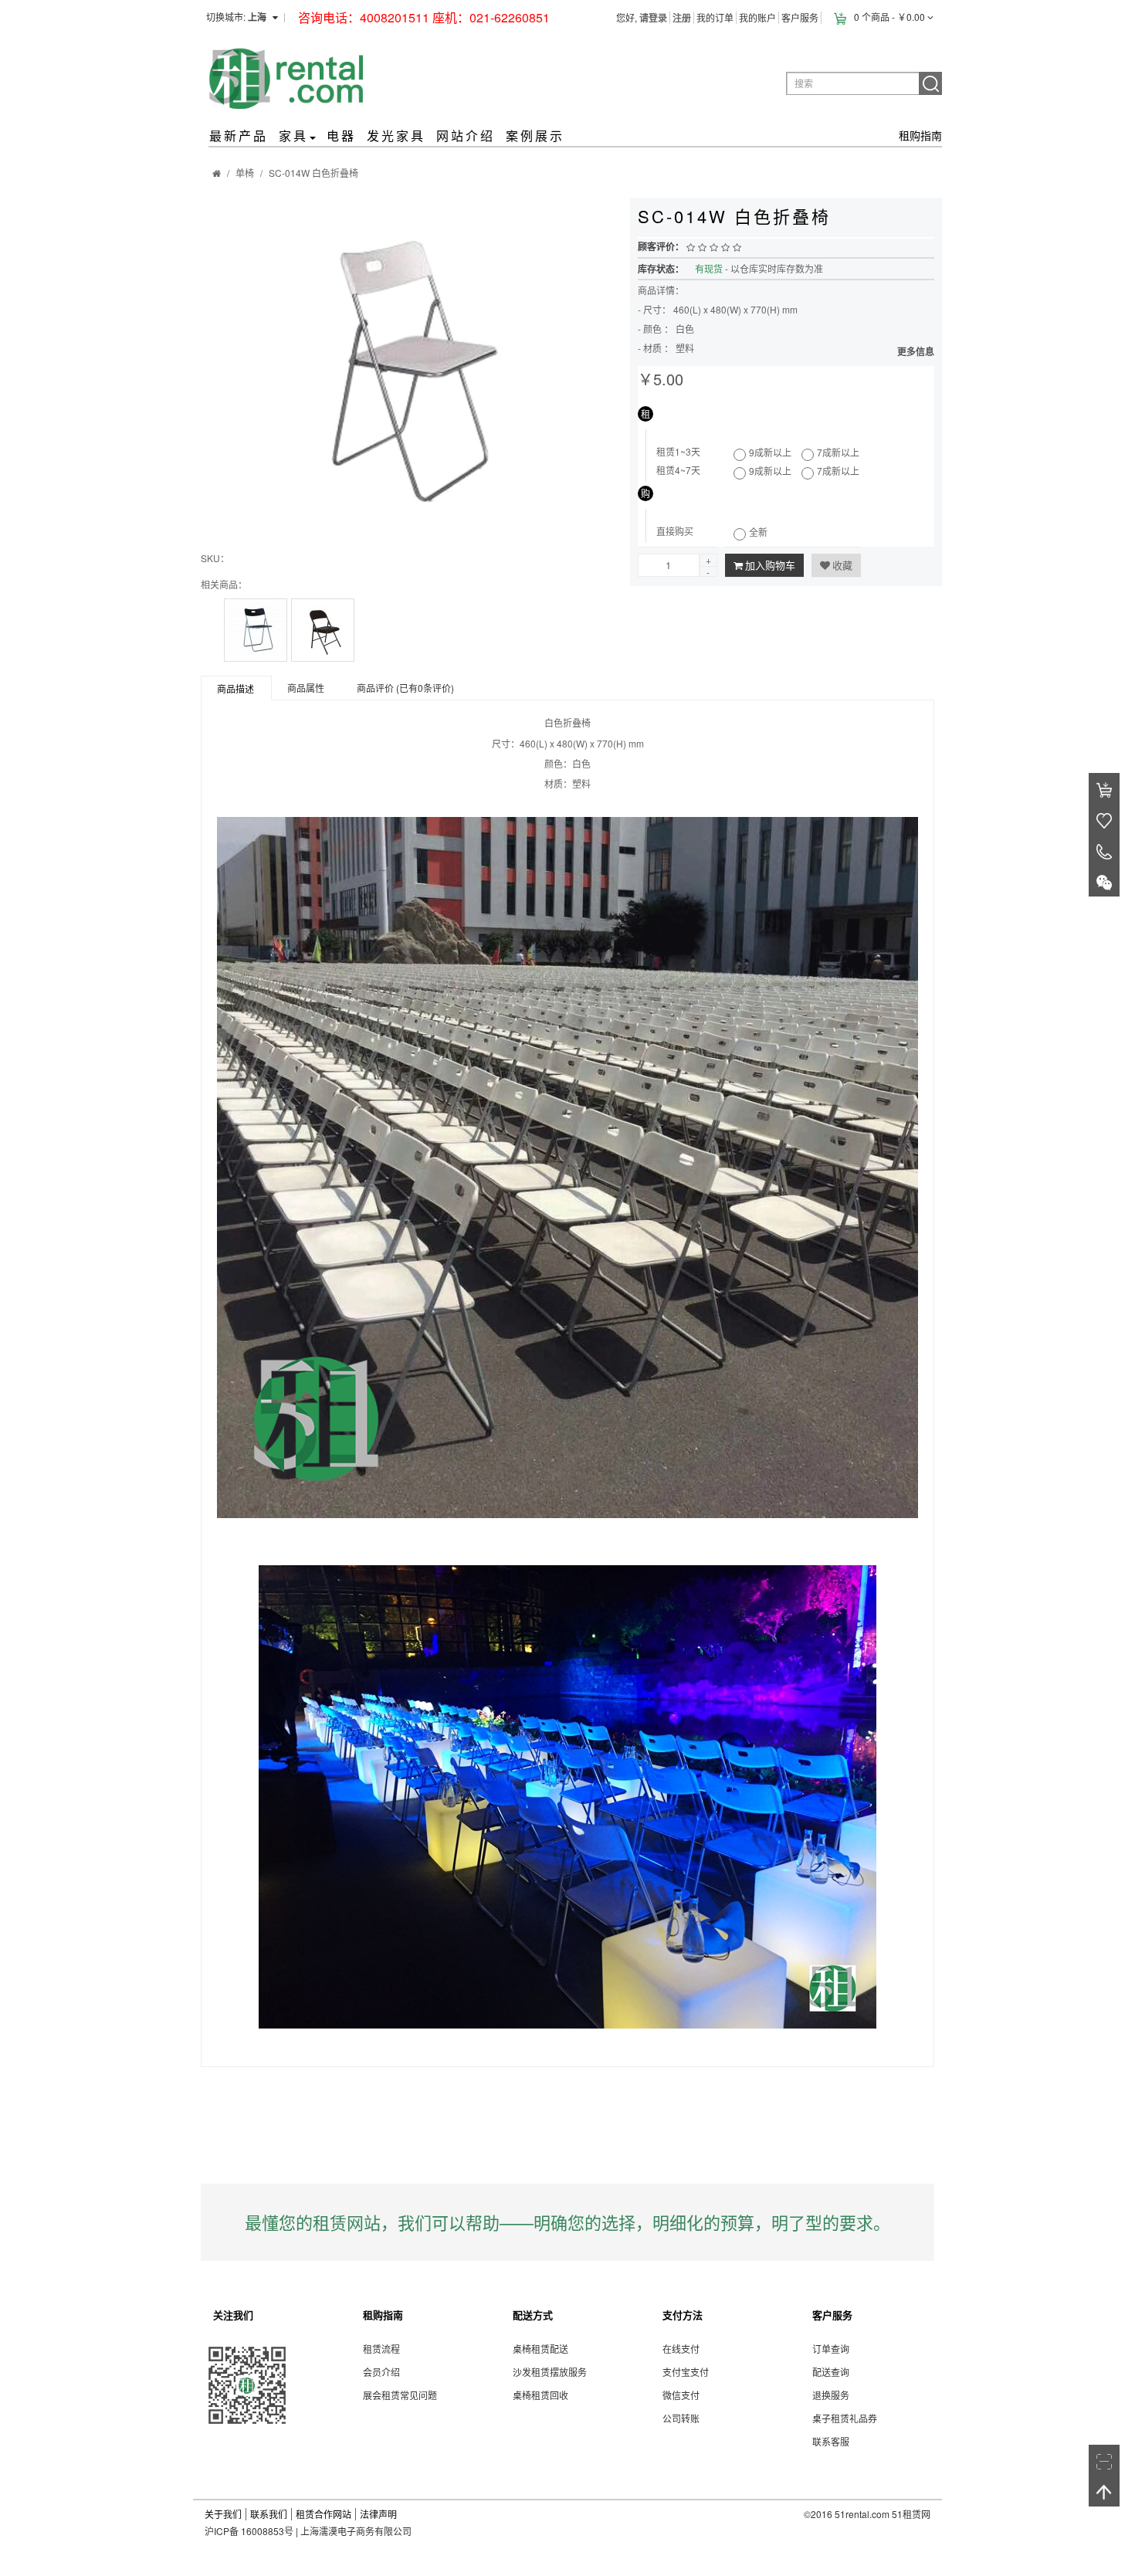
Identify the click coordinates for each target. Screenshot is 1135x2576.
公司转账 (681, 2418)
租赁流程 (381, 2349)
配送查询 (831, 2372)
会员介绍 (381, 2372)
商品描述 (235, 688)
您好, (642, 17)
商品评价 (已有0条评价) (405, 688)
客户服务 (800, 17)
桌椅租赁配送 (540, 2349)
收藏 (842, 565)
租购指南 (920, 135)
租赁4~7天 (678, 470)
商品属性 (306, 688)
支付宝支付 (686, 2372)
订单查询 (831, 2349)
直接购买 (675, 531)
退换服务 (831, 2395)
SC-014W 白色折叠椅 (313, 173)
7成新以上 (838, 452)
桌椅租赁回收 (540, 2395)
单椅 (245, 173)
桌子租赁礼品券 (845, 2418)
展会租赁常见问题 (400, 2395)
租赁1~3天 (678, 452)
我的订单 (715, 17)
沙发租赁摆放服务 (550, 2372)
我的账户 (757, 17)
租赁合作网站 (324, 2514)
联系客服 (831, 2441)
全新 (758, 532)
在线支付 (681, 2349)
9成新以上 (770, 452)
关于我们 (223, 2514)
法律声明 (378, 2514)
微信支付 (681, 2395)
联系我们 (269, 2514)
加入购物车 (770, 565)
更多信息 (916, 351)
